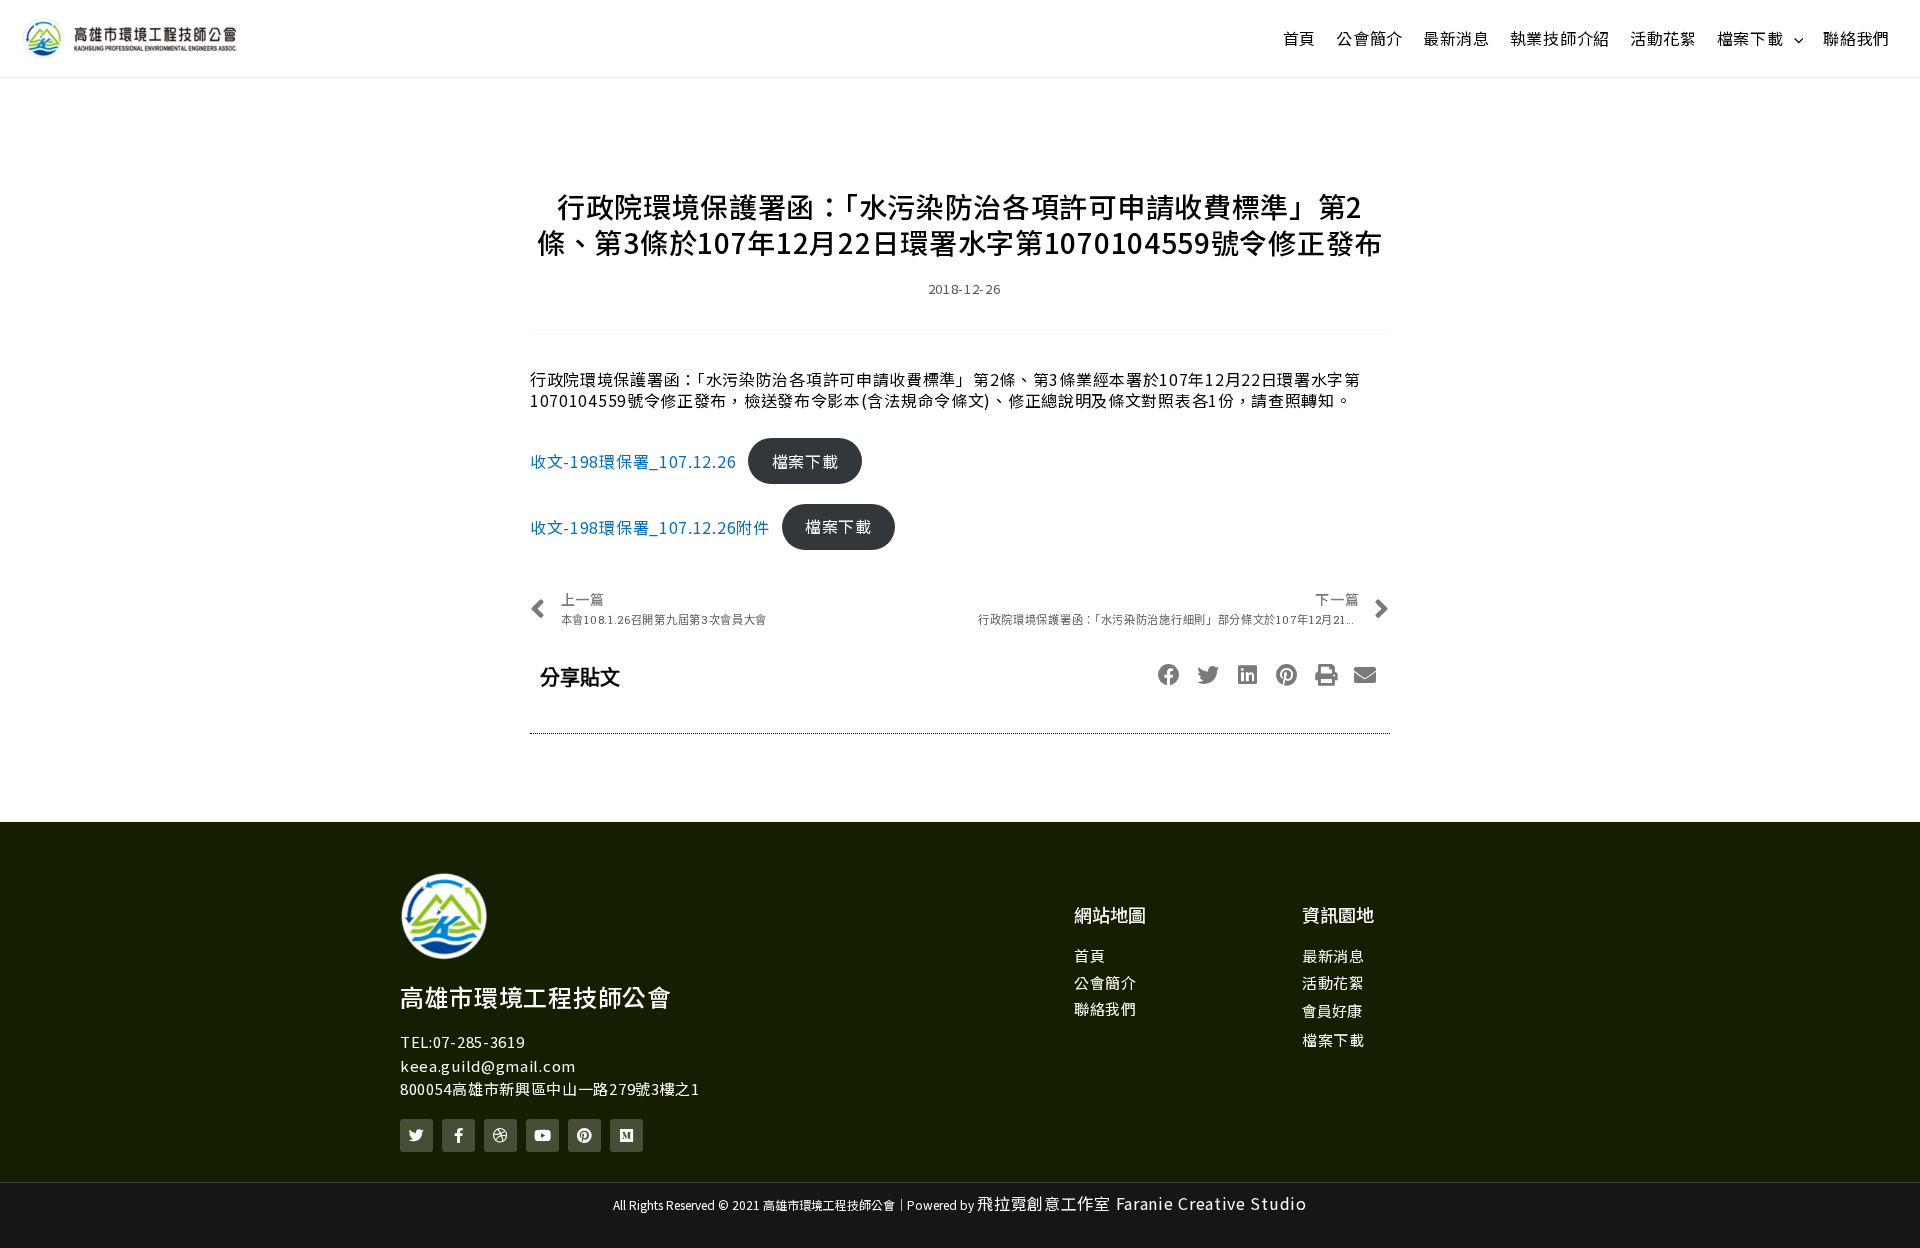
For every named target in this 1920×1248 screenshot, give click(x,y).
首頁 (1299, 38)
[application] (1794, 38)
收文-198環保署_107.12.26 (633, 461)
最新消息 (1456, 38)
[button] (1169, 675)
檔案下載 (1750, 38)
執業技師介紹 (1560, 38)
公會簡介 (1369, 38)
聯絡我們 (1856, 38)
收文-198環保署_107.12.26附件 (650, 526)
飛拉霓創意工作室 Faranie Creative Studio (1141, 1203)
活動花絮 (1663, 38)
